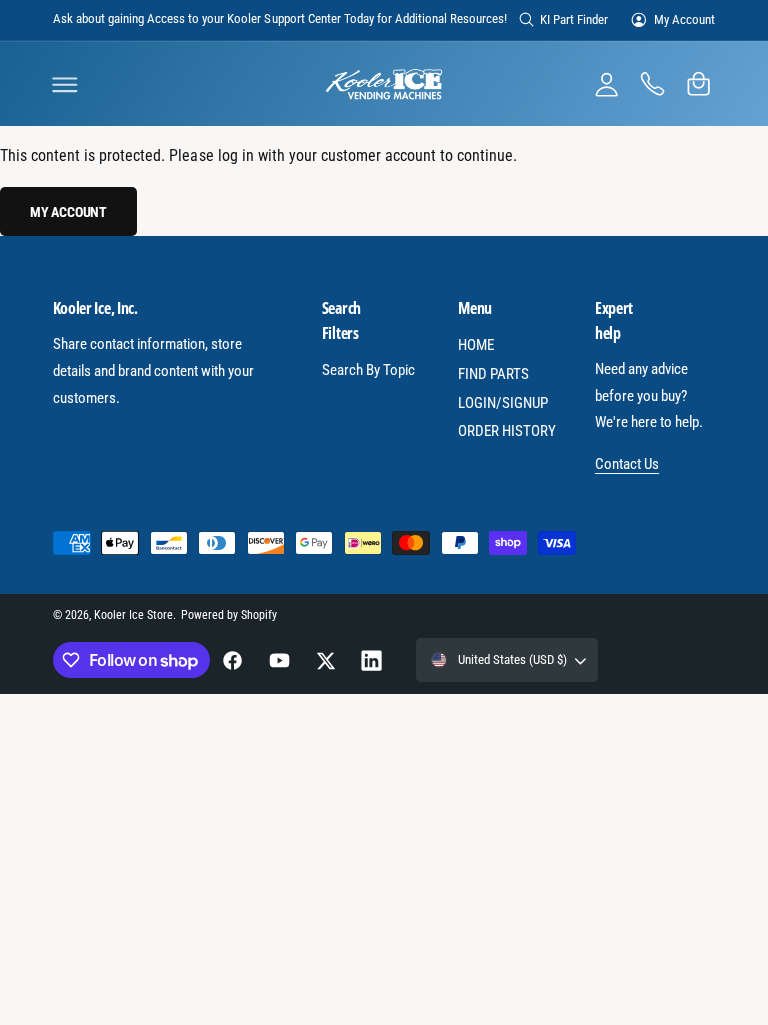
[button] (65, 84)
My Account (684, 19)
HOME (476, 345)
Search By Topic (368, 370)
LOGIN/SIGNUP (503, 403)
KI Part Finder (574, 19)
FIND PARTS (493, 374)
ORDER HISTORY (507, 431)
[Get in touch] (652, 84)
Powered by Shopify (229, 615)
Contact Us (627, 464)
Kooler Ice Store (133, 615)
